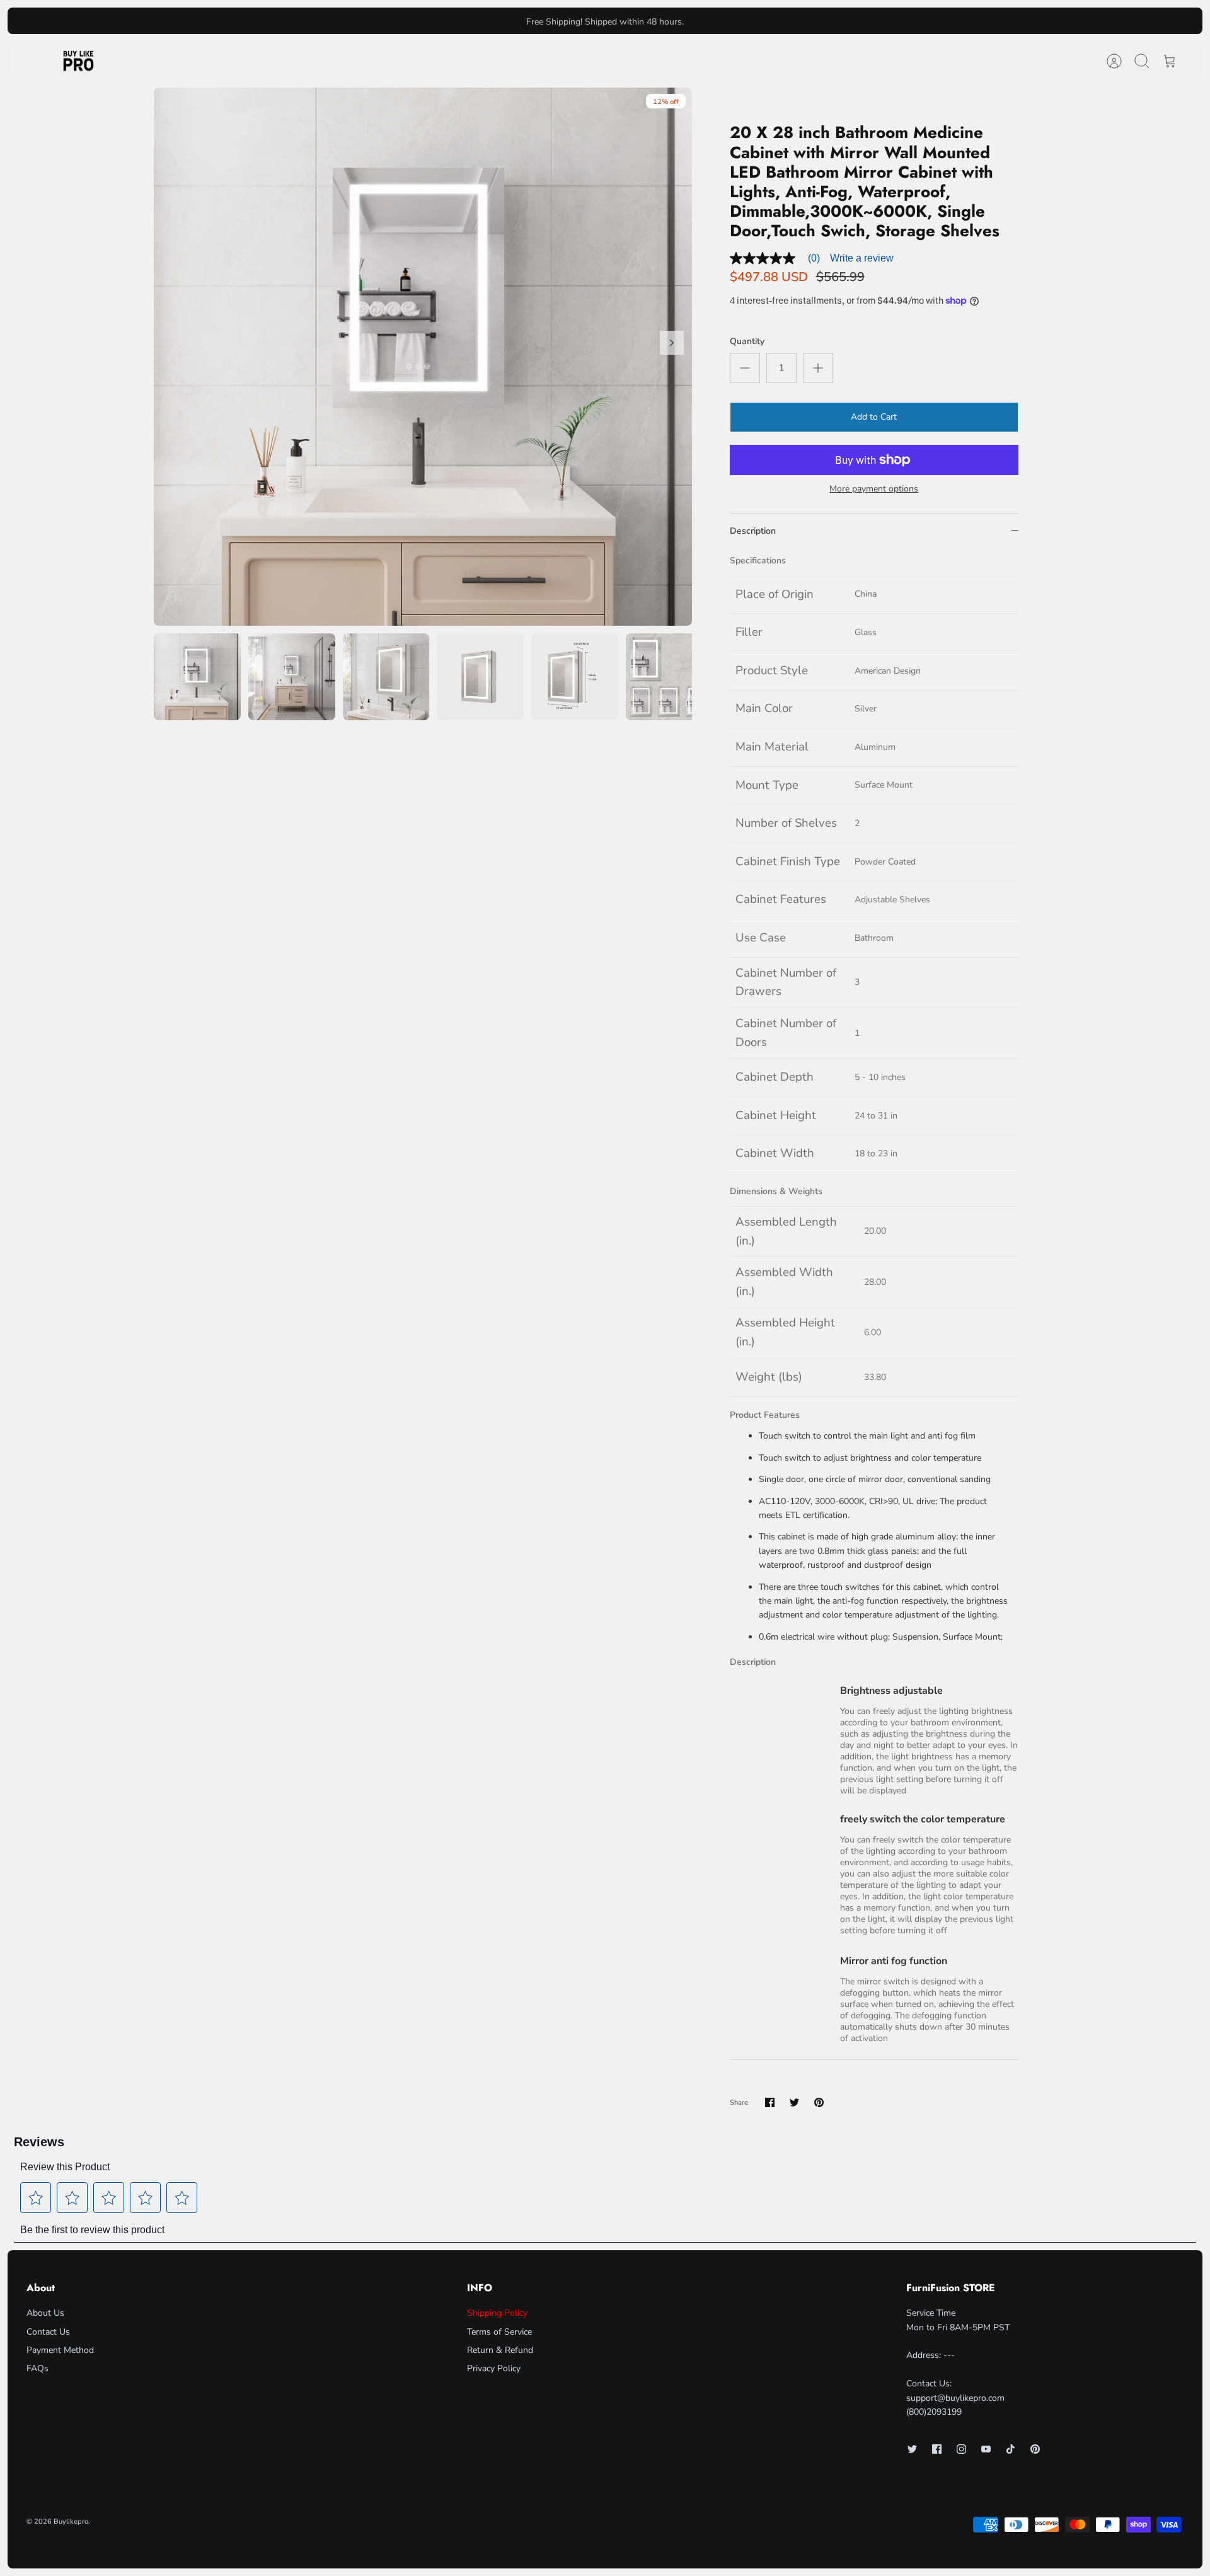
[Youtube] (986, 2449)
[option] (423, 357)
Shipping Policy (497, 2313)
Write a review (862, 258)
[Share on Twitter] (794, 2102)
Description (753, 531)
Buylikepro (71, 2521)
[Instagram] (961, 2449)
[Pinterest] (1035, 2449)
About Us (45, 2313)
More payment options (874, 489)
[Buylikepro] (78, 61)
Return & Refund (500, 2350)
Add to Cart (874, 417)
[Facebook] (937, 2449)
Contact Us (48, 2332)
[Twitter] (912, 2449)
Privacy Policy (494, 2368)
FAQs (37, 2368)
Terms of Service (499, 2332)
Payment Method (60, 2350)
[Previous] (420, 21)
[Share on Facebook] (770, 2102)
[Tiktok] (1011, 2449)
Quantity (747, 341)
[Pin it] (819, 2102)
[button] (36, 2198)
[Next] (790, 21)
